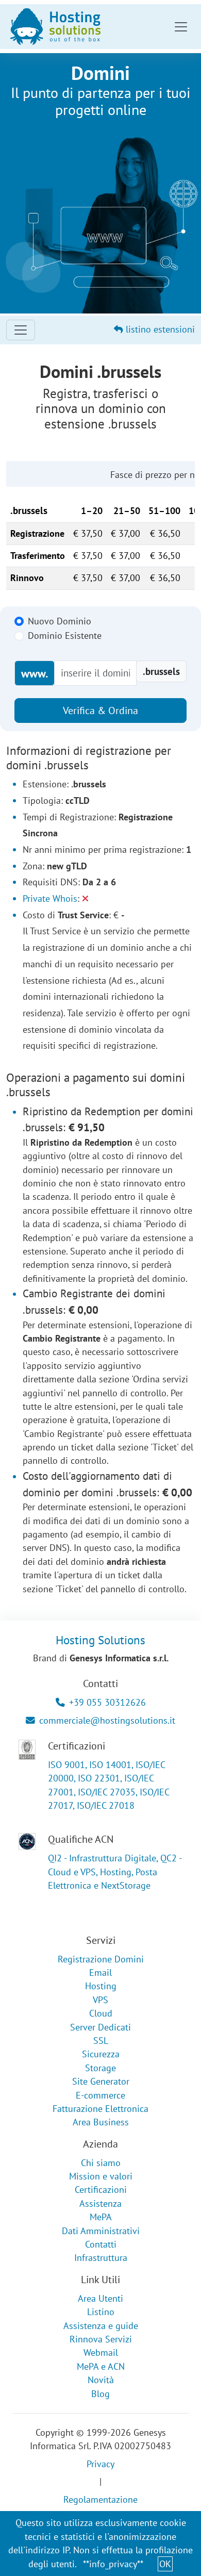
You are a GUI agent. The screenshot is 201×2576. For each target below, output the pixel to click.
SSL (101, 2041)
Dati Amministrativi (101, 2231)
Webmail (101, 2352)
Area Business (101, 2122)
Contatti (101, 2244)
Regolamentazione (100, 2499)
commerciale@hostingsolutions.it (107, 1720)
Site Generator (101, 2081)
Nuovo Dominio (60, 621)
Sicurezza (101, 2054)
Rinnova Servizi (101, 2339)
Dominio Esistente (65, 635)
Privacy (100, 2464)
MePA (101, 2217)
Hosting (101, 1986)
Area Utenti (100, 2298)
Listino (101, 2312)
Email (100, 1972)
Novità (101, 2380)
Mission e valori (101, 2176)
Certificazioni (101, 2190)
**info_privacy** (113, 2564)
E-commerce (100, 2095)
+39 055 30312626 (107, 1702)
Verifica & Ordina (100, 711)
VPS (100, 2000)
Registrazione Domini (101, 1959)
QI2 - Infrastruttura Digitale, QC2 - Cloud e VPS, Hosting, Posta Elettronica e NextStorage (115, 1872)
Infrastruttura (101, 2258)
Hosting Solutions (100, 1640)
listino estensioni (159, 329)
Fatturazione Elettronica (100, 2109)
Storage (100, 2068)
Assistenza (100, 2203)
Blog (100, 2394)
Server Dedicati (100, 2027)
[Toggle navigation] (181, 27)
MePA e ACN (101, 2366)
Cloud (101, 2013)
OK (165, 2564)
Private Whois (50, 898)
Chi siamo (101, 2163)
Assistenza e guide (101, 2326)
